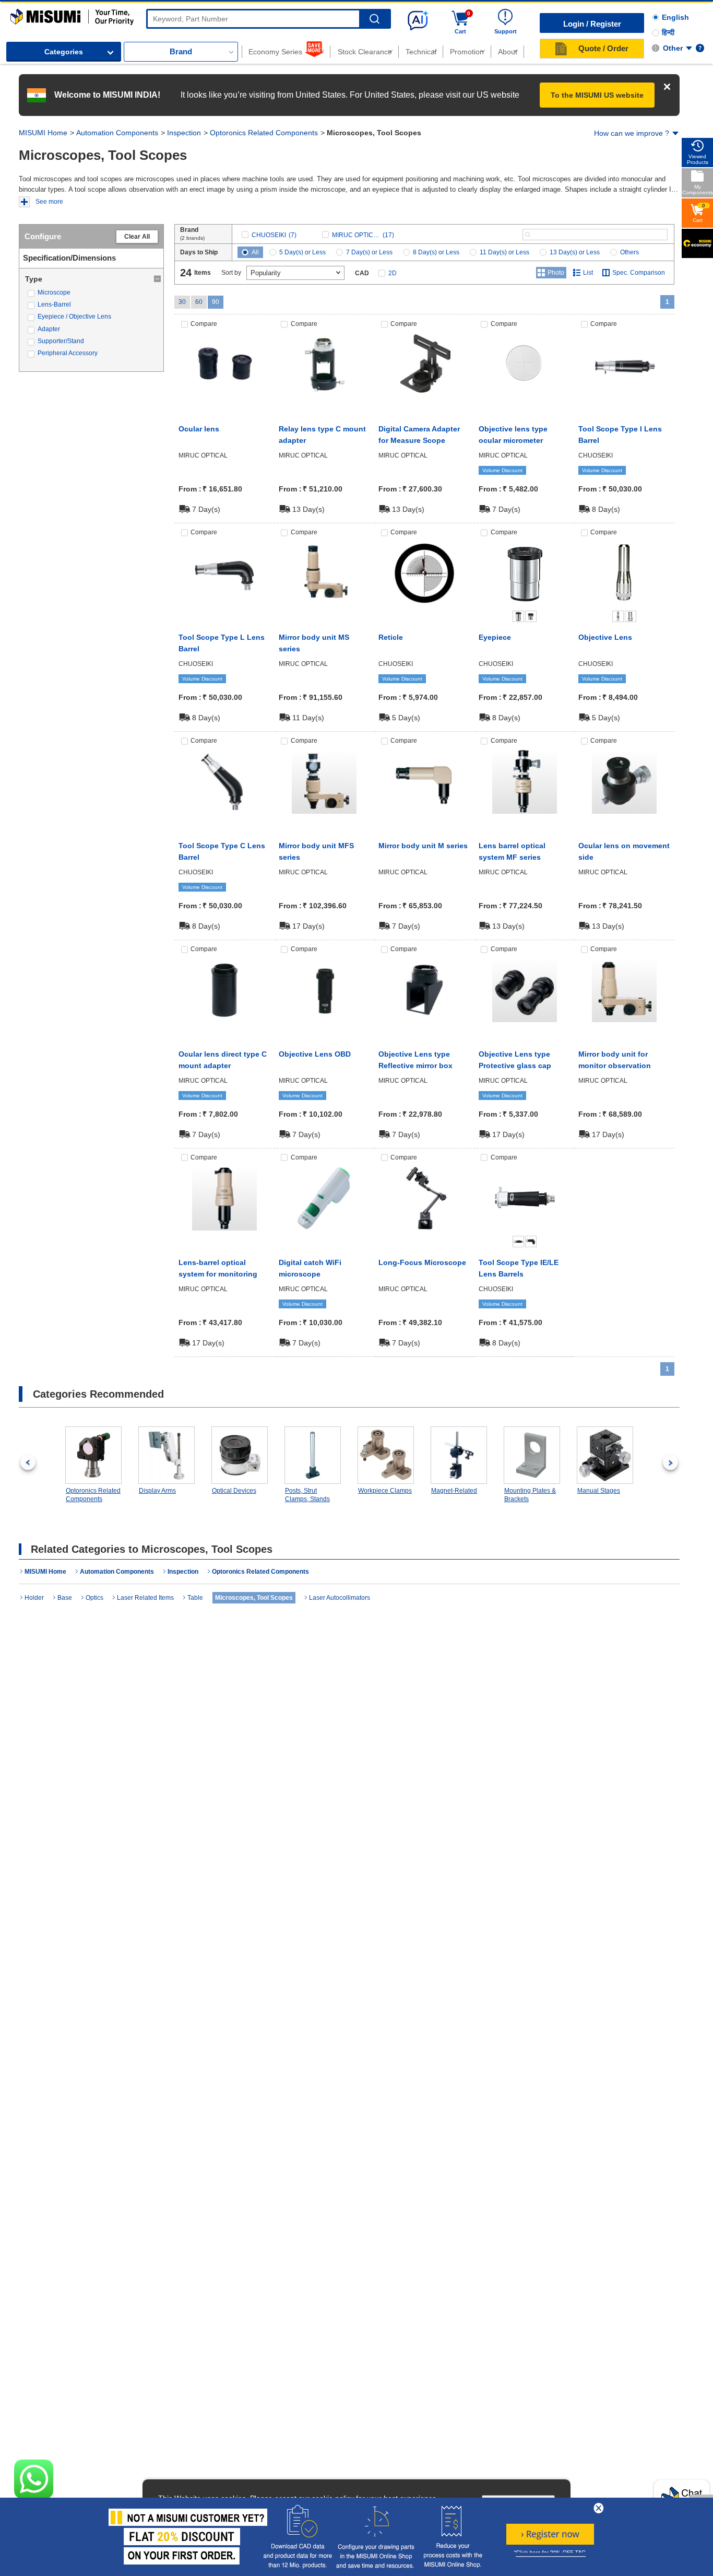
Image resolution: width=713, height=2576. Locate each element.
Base (65, 1598)
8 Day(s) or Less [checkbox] (436, 252)
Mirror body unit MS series (314, 643)
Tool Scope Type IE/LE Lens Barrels (519, 1268)
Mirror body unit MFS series (316, 851)
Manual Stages (599, 1491)
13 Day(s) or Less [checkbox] (575, 252)
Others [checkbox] (629, 252)
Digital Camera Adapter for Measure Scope (419, 435)
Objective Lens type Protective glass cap (515, 1060)
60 (199, 302)
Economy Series (275, 52)
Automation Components (117, 133)
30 (182, 302)
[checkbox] (91, 293)
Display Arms (157, 1491)
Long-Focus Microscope (422, 1262)
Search (375, 19)
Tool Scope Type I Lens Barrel (620, 435)
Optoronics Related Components (264, 133)
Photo (556, 273)
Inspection (184, 133)
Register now (550, 2534)
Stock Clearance (365, 52)
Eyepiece (495, 637)
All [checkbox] (255, 252)
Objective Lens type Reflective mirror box (415, 1060)
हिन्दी (668, 32)
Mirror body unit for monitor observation (615, 1060)
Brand (181, 51)
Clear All (137, 237)
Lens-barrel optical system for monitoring (218, 1268)
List (588, 273)
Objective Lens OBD (315, 1054)
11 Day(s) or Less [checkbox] (504, 252)
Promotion (467, 52)
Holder (34, 1598)
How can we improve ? (632, 133)
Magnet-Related (454, 1491)
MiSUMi (20, 14)
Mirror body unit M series (423, 846)
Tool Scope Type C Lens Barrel (222, 851)
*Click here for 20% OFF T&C (550, 2553)
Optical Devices (234, 1491)
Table (195, 1598)
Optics (94, 1598)
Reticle (391, 637)
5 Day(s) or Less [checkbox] (302, 252)
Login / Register (592, 24)
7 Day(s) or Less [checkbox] (369, 252)
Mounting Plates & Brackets (530, 1495)
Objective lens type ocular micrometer (513, 435)
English (675, 17)
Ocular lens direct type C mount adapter (223, 1060)
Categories (64, 52)
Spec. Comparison (639, 273)
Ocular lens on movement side (624, 851)
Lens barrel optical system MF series (512, 851)
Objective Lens (605, 637)
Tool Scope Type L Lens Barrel (222, 643)
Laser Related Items (145, 1598)
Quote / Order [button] (603, 48)
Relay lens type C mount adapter (322, 435)
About (508, 52)
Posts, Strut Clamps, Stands (307, 1495)
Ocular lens (199, 429)
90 (216, 302)
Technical (421, 52)
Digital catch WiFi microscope (310, 1268)
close (599, 2508)
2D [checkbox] (393, 273)
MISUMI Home (43, 133)
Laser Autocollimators (340, 1598)
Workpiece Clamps (385, 1491)
